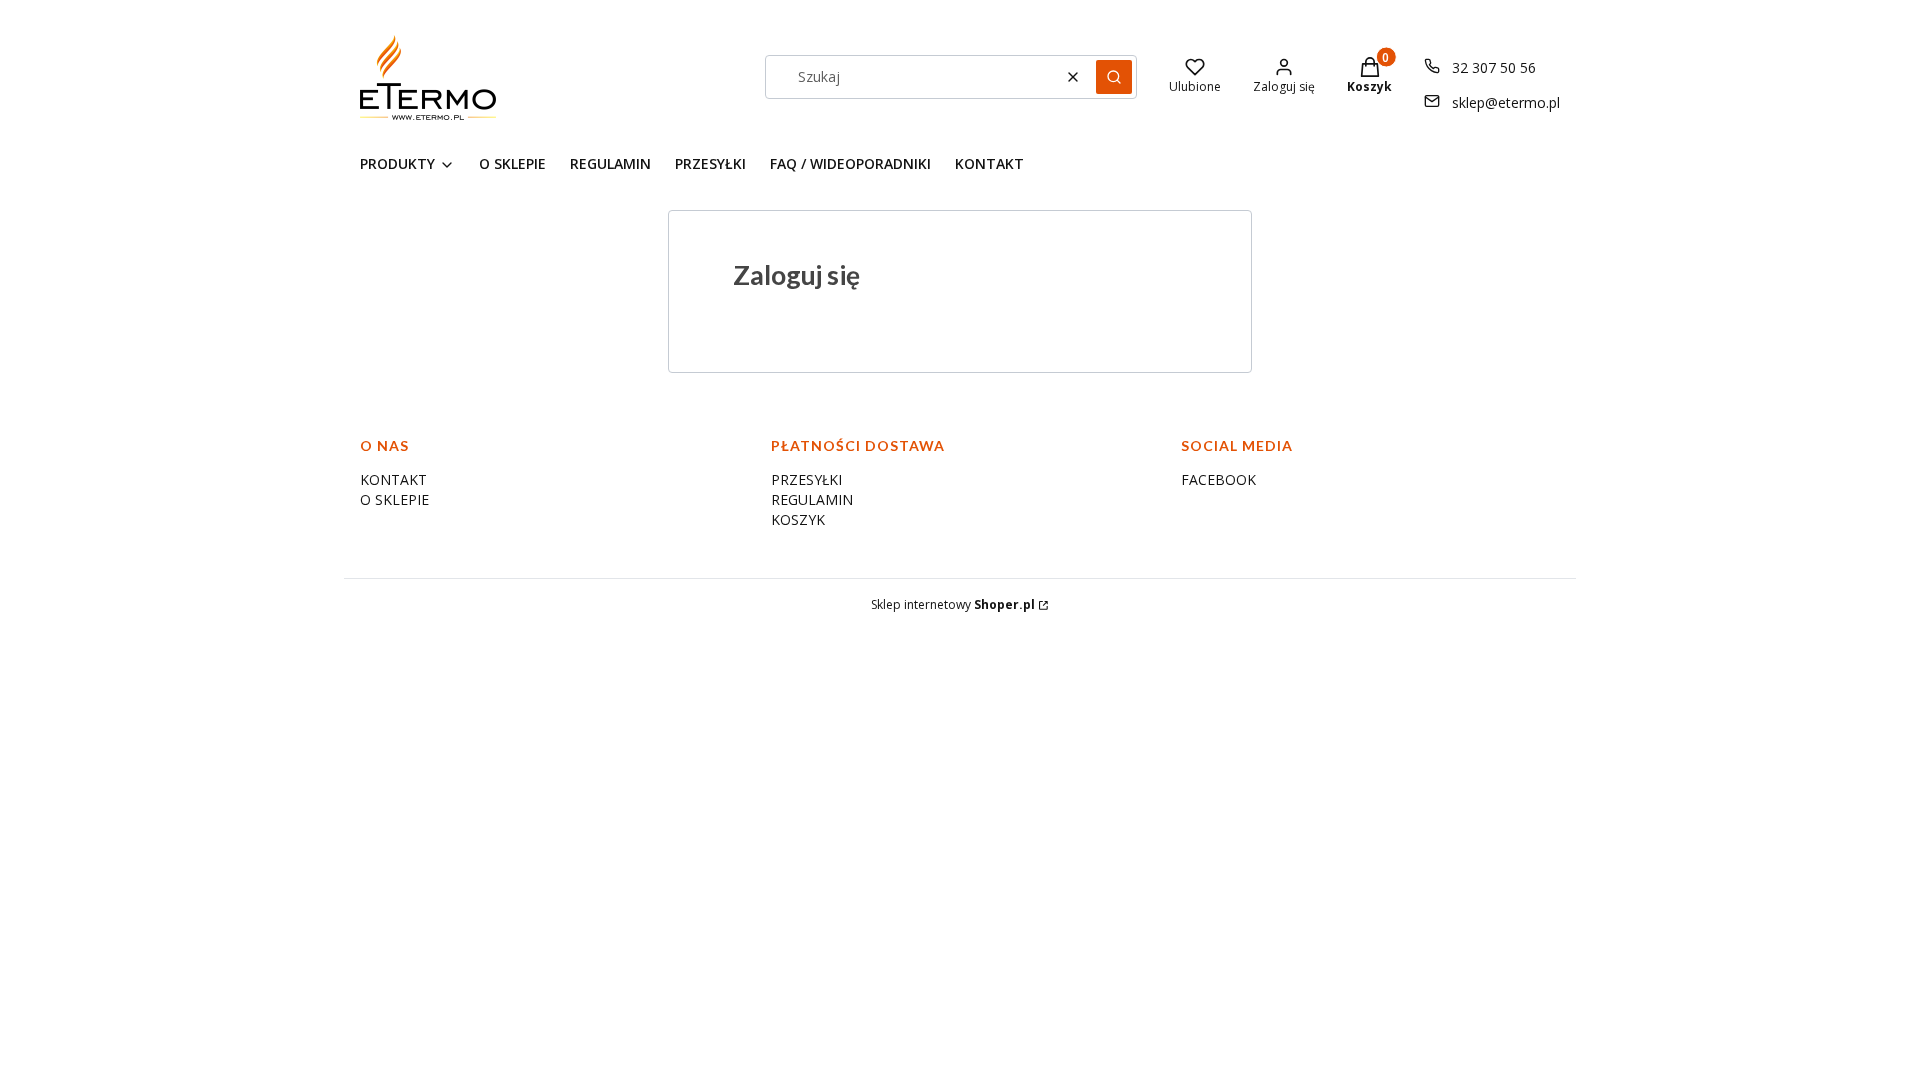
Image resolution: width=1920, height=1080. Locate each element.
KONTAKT (393, 479)
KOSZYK (798, 519)
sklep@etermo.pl (1506, 102)
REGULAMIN (812, 499)
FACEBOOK (1218, 479)
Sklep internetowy (953, 604)
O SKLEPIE (394, 499)
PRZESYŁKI (806, 479)
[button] (1114, 77)
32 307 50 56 (1494, 67)
